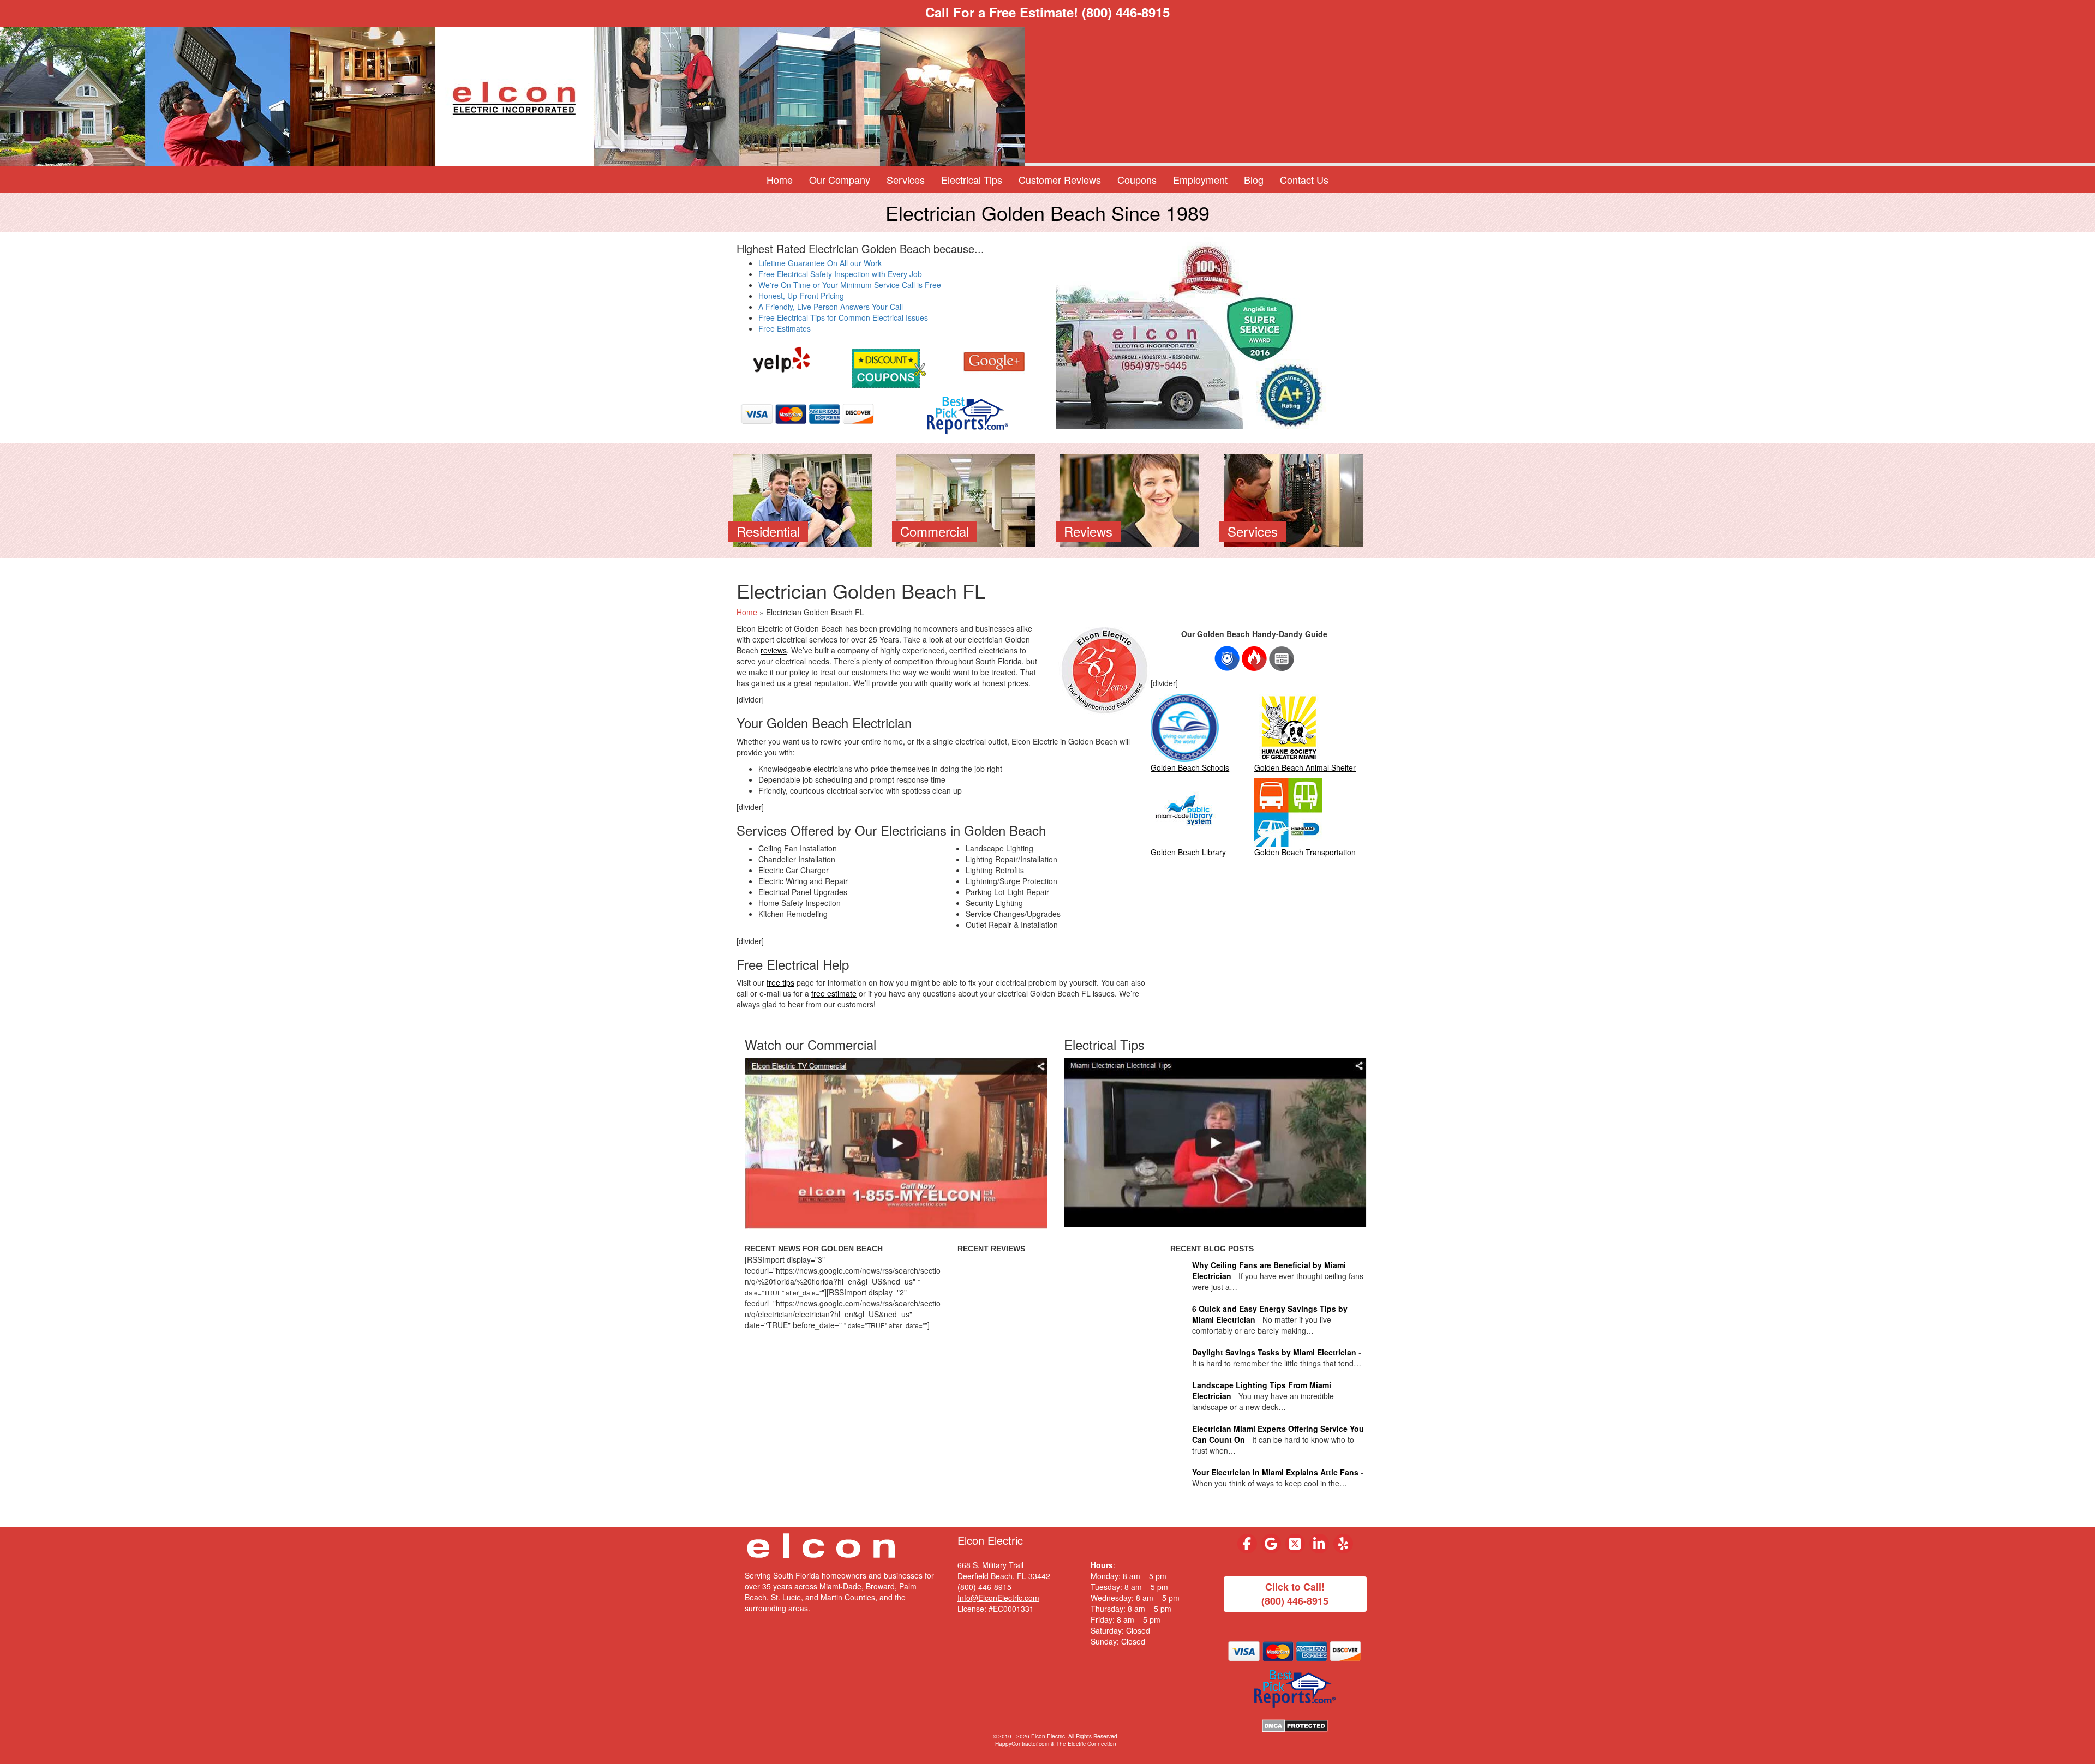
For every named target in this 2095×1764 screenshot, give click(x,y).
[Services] (1293, 499)
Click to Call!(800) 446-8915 (1295, 1594)
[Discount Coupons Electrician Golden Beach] (888, 367)
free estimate (834, 993)
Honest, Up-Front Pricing (801, 296)
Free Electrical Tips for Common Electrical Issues (843, 317)
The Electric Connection (1086, 1744)
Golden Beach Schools (1190, 767)
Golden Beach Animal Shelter (1305, 767)
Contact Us (1304, 179)
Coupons (1137, 179)
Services (906, 179)
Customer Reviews (1060, 179)
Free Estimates (785, 328)
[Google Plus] (994, 360)
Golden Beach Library (1188, 852)
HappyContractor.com (1022, 1744)
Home (780, 179)
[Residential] (802, 499)
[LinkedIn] (1319, 1544)
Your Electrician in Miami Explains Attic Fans (1275, 1472)
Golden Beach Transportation (1305, 852)
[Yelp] (782, 360)
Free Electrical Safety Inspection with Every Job (840, 274)
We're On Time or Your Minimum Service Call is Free (850, 285)
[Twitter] (1295, 1544)
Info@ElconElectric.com (998, 1598)
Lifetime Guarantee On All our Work (820, 263)
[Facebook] (1247, 1544)
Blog (1254, 179)
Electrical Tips (972, 179)
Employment (1200, 179)
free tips (780, 982)
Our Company (840, 179)
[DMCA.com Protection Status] (1295, 1725)
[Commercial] (966, 499)
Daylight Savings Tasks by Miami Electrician (1274, 1352)
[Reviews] (1130, 499)
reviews (774, 650)
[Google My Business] (1271, 1544)
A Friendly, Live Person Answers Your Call (831, 307)
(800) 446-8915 (1126, 12)
